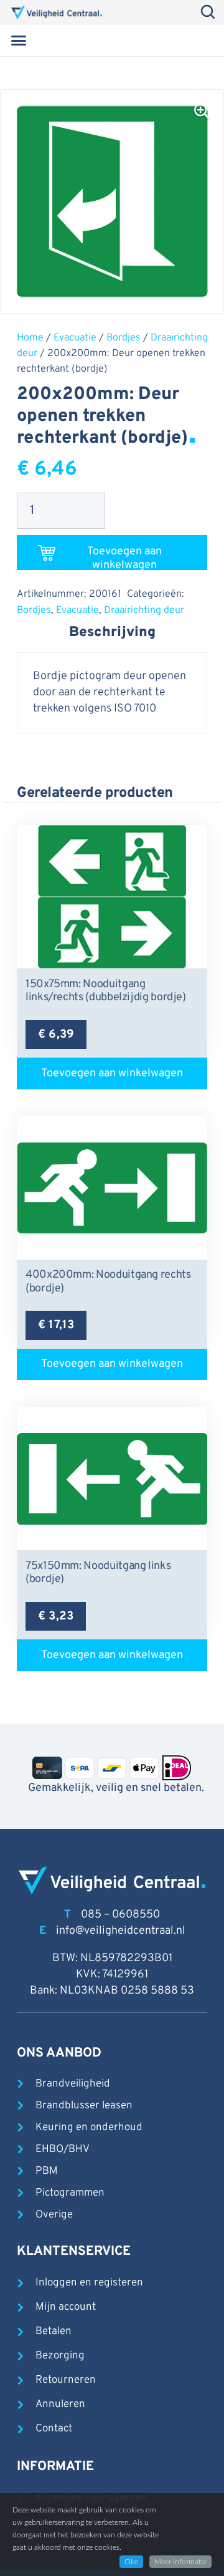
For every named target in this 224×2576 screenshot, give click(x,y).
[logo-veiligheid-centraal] (57, 12)
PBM (47, 2171)
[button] (19, 41)
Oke (131, 2562)
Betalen (54, 2332)
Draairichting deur (144, 610)
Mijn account (66, 2307)
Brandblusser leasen (84, 2106)
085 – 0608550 (120, 1915)
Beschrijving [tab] (112, 633)
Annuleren (60, 2405)
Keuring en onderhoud (89, 2128)
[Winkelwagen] (195, 41)
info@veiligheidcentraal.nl (121, 1931)
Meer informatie (180, 2562)
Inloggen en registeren (89, 2283)
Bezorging (60, 2356)
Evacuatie (75, 338)
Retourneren (66, 2380)
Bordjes (124, 338)
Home (30, 338)
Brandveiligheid (73, 2084)
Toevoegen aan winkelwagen (124, 557)
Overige (54, 2215)
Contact (54, 2429)
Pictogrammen (70, 2193)
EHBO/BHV (63, 2149)
